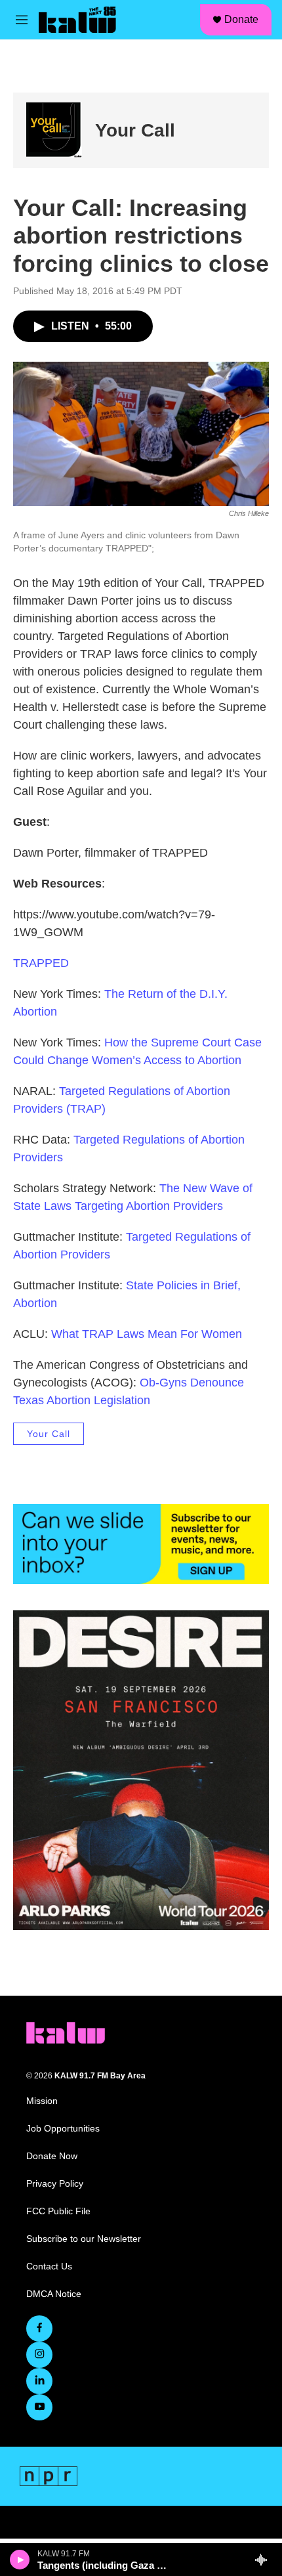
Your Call (135, 130)
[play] (20, 2560)
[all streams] (265, 2560)
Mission (42, 2101)
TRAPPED (41, 963)
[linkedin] (39, 2381)
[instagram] (39, 2355)
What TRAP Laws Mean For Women (147, 1334)
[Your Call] (54, 130)
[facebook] (39, 2329)
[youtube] (39, 2407)
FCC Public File (58, 2211)
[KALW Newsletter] (141, 1544)
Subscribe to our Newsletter (84, 2239)
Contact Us (49, 2266)
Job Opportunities (63, 2129)
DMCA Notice (54, 2294)
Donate (241, 19)
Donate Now (52, 2156)
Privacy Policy (55, 2184)
